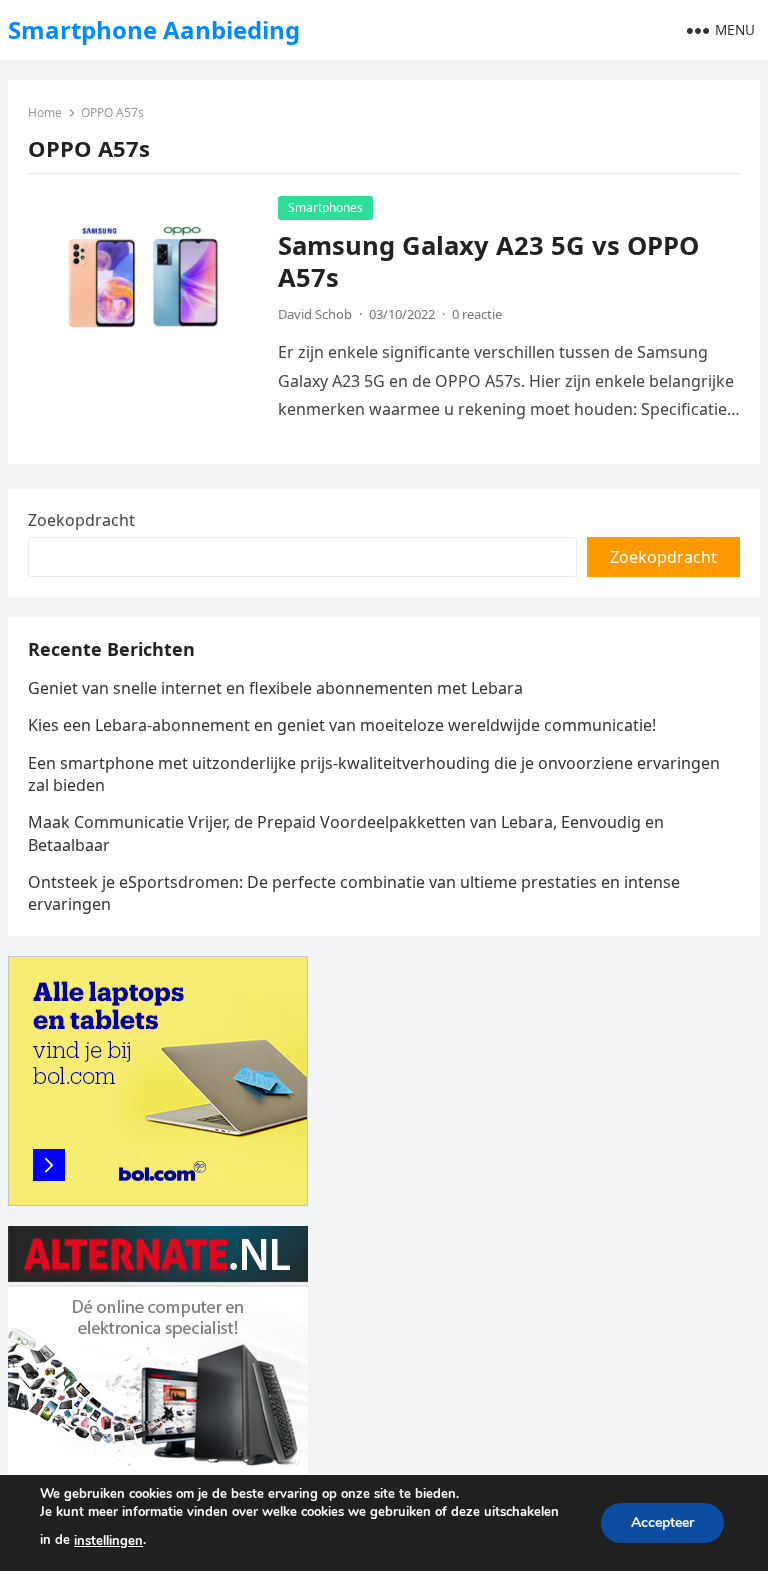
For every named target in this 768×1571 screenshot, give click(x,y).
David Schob (315, 314)
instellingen (108, 1541)
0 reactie (477, 314)
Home (45, 112)
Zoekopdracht (81, 520)
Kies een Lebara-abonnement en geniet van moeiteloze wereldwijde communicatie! (342, 725)
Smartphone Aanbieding (154, 29)
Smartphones (325, 207)
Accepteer (662, 1522)
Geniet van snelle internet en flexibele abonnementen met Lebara (275, 688)
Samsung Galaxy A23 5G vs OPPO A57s (488, 261)
